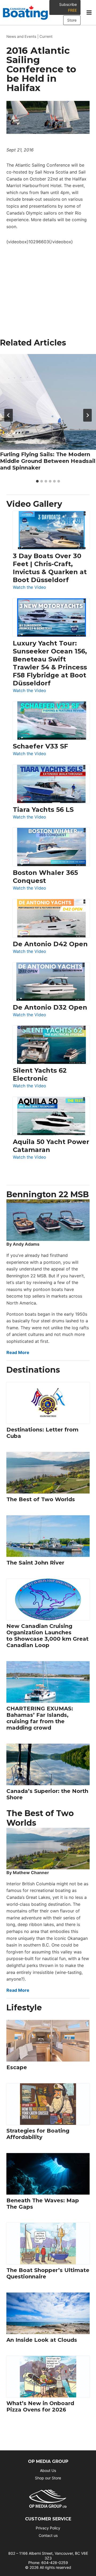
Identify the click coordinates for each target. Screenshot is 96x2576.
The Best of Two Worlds (41, 1499)
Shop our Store (48, 2478)
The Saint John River (35, 1563)
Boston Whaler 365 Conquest (45, 877)
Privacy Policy (48, 2528)
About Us (48, 2470)
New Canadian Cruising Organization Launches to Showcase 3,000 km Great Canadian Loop (47, 1636)
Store (72, 20)
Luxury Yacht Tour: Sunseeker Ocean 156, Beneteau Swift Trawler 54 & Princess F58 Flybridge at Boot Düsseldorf (50, 663)
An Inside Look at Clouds (42, 2340)
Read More (18, 1352)
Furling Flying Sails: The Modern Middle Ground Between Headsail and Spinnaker (48, 461)
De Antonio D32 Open (50, 1007)
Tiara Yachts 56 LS (43, 810)
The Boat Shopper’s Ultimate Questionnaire (48, 2273)
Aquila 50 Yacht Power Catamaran (51, 1146)
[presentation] (48, 402)
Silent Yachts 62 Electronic (40, 1074)
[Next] (87, 415)
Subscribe (68, 7)
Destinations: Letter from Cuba (42, 1433)
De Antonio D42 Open (50, 944)
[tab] (37, 481)
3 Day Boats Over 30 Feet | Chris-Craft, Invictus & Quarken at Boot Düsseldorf (50, 568)
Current (46, 36)
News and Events (21, 36)
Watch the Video (29, 588)
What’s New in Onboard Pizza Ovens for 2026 (40, 2406)
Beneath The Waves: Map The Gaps (43, 2204)
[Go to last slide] (9, 415)
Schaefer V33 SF (40, 746)
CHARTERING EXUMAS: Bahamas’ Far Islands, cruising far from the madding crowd (40, 1718)
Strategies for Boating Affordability (38, 2134)
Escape (17, 2067)
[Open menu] (89, 13)
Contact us (48, 2535)
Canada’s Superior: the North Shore (47, 1794)
